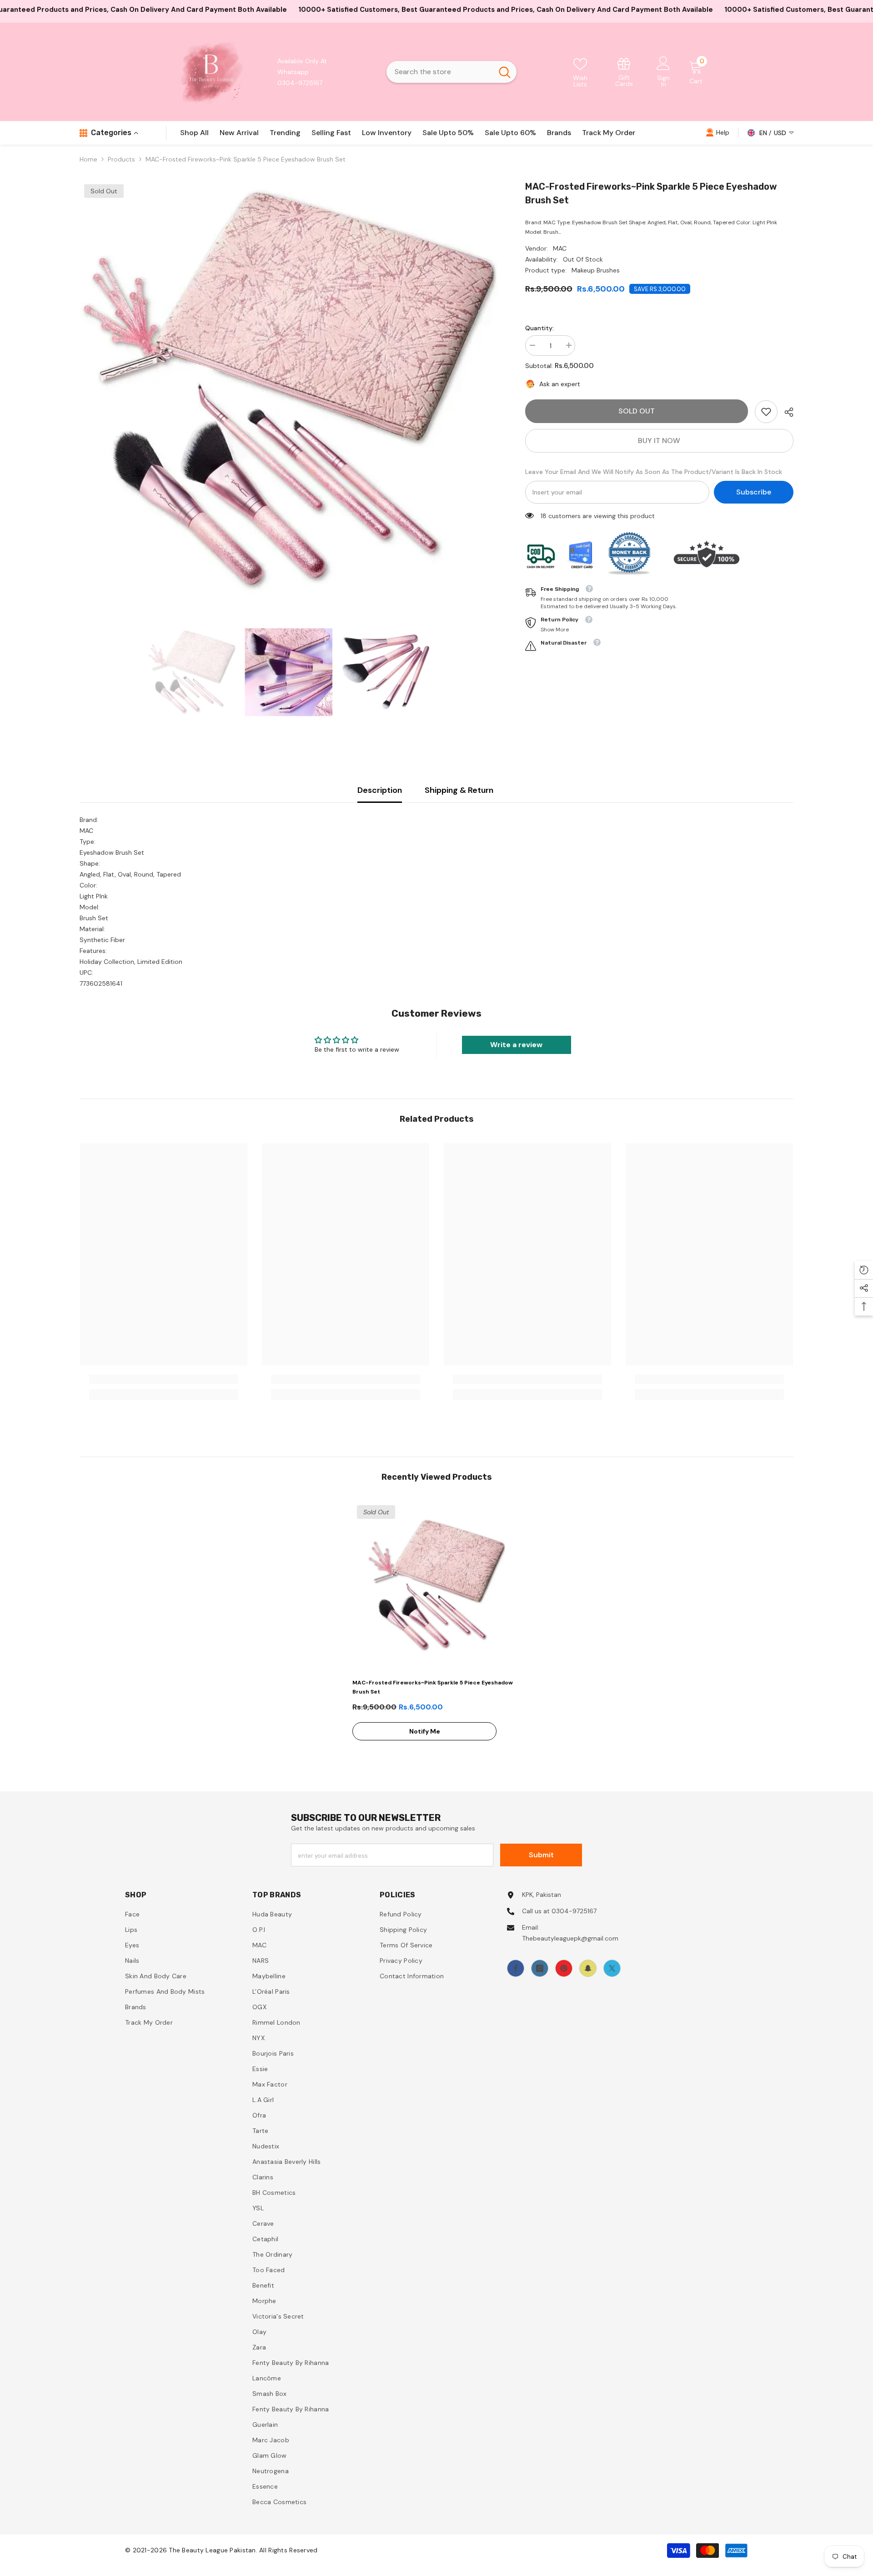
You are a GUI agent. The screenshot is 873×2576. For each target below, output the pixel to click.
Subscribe (754, 492)
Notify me (425, 1731)
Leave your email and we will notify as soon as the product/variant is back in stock (654, 472)
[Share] (785, 412)
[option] (289, 389)
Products (121, 159)
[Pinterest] (564, 1968)
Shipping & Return (459, 790)
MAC (560, 248)
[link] (624, 72)
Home (88, 159)
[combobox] (440, 72)
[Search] (452, 72)
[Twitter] (612, 1968)
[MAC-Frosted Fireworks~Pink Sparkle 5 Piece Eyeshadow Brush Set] (436, 1585)
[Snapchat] (588, 1968)
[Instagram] (540, 1968)
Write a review (516, 1045)
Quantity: (539, 328)
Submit (541, 1855)
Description (380, 790)
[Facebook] (516, 1968)
